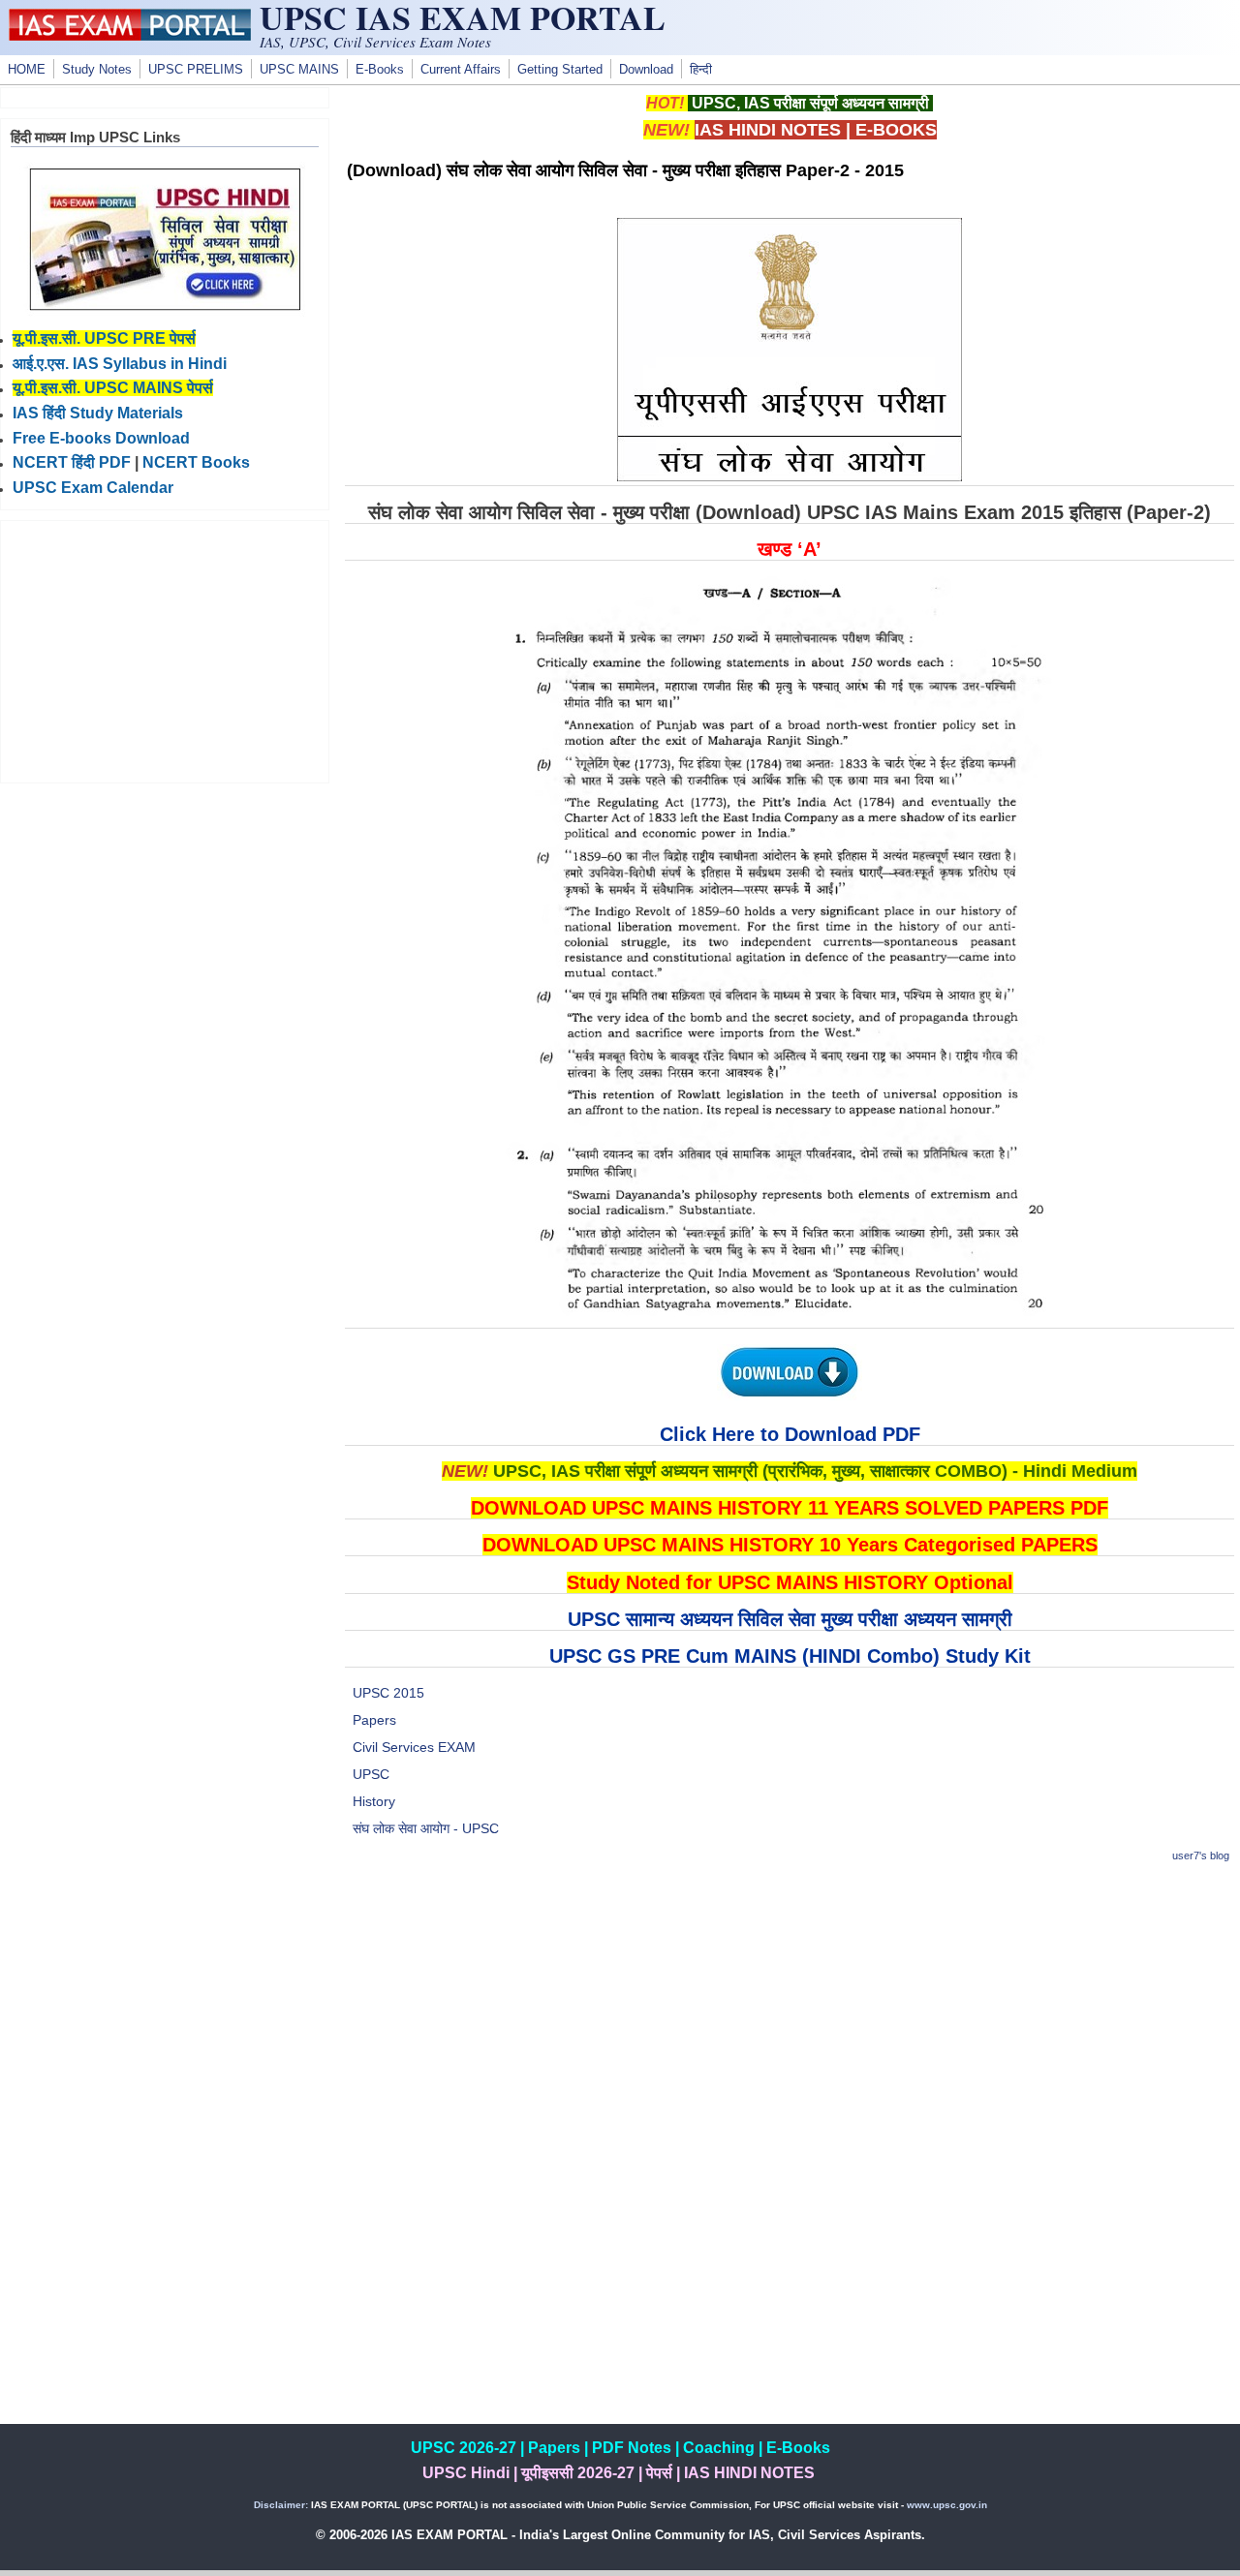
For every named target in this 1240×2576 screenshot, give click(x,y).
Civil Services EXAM (414, 1747)
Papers (374, 1720)
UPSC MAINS (299, 70)
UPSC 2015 (388, 1693)
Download (646, 70)
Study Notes (97, 70)
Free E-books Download (101, 438)
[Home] (130, 36)
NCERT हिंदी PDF (72, 462)
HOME (27, 70)
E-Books (380, 70)
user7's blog (1201, 1855)
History (374, 1801)
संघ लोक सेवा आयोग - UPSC (426, 1828)
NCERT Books (196, 462)
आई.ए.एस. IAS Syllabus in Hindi (120, 364)
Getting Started (560, 70)
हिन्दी (701, 70)
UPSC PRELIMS (196, 70)
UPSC (371, 1774)
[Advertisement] (790, 2017)
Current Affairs (461, 70)
